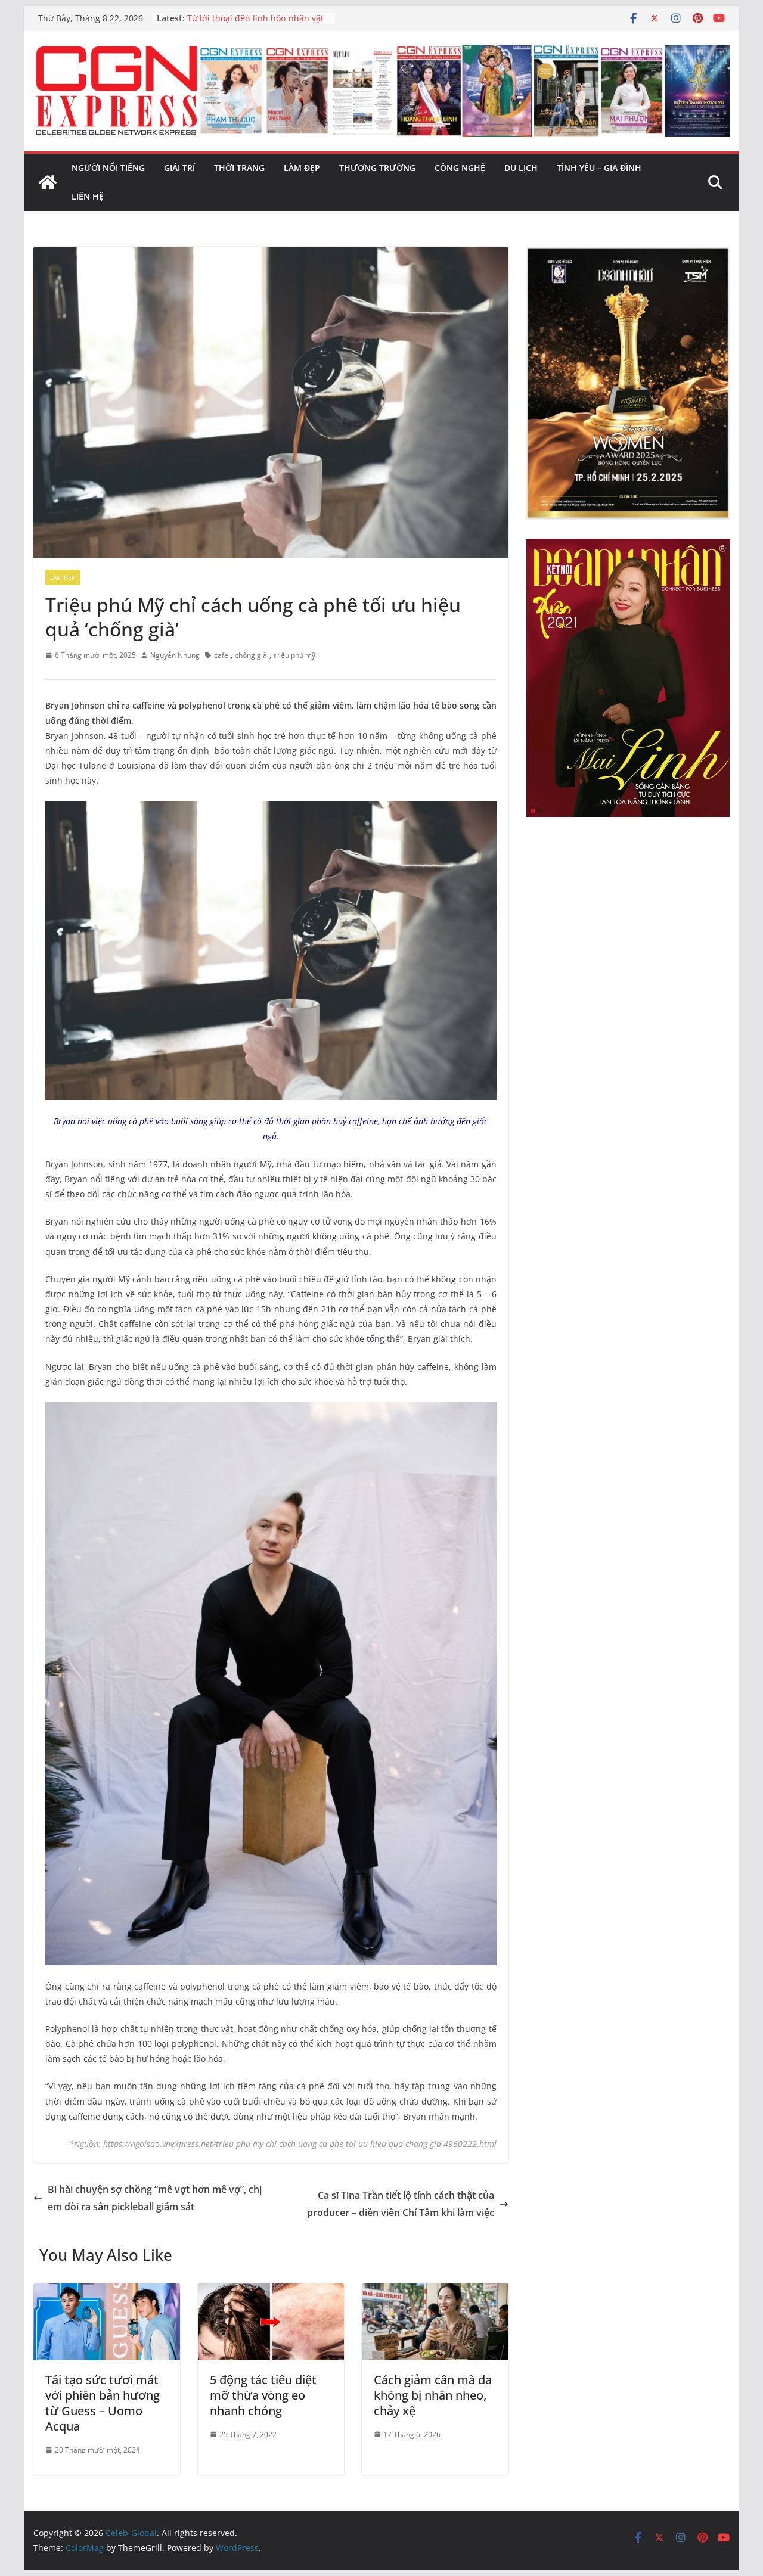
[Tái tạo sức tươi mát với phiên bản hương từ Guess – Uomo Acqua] (107, 2292)
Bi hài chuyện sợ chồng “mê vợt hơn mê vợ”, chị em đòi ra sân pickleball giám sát (155, 2198)
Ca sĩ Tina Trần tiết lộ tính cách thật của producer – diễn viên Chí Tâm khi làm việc (401, 2204)
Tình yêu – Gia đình (599, 168)
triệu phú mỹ (294, 655)
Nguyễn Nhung (175, 655)
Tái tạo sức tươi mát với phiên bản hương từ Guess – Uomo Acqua (103, 2403)
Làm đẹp (302, 168)
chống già (251, 655)
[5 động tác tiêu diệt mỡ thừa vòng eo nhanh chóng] (271, 2292)
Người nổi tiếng (108, 168)
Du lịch (521, 168)
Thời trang (239, 168)
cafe (221, 655)
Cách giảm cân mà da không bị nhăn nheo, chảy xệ (433, 2395)
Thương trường (377, 168)
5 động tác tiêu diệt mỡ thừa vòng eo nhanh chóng (263, 2395)
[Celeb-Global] (48, 182)
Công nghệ (460, 168)
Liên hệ (88, 196)
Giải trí (179, 168)
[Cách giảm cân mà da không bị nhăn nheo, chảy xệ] (435, 2292)
